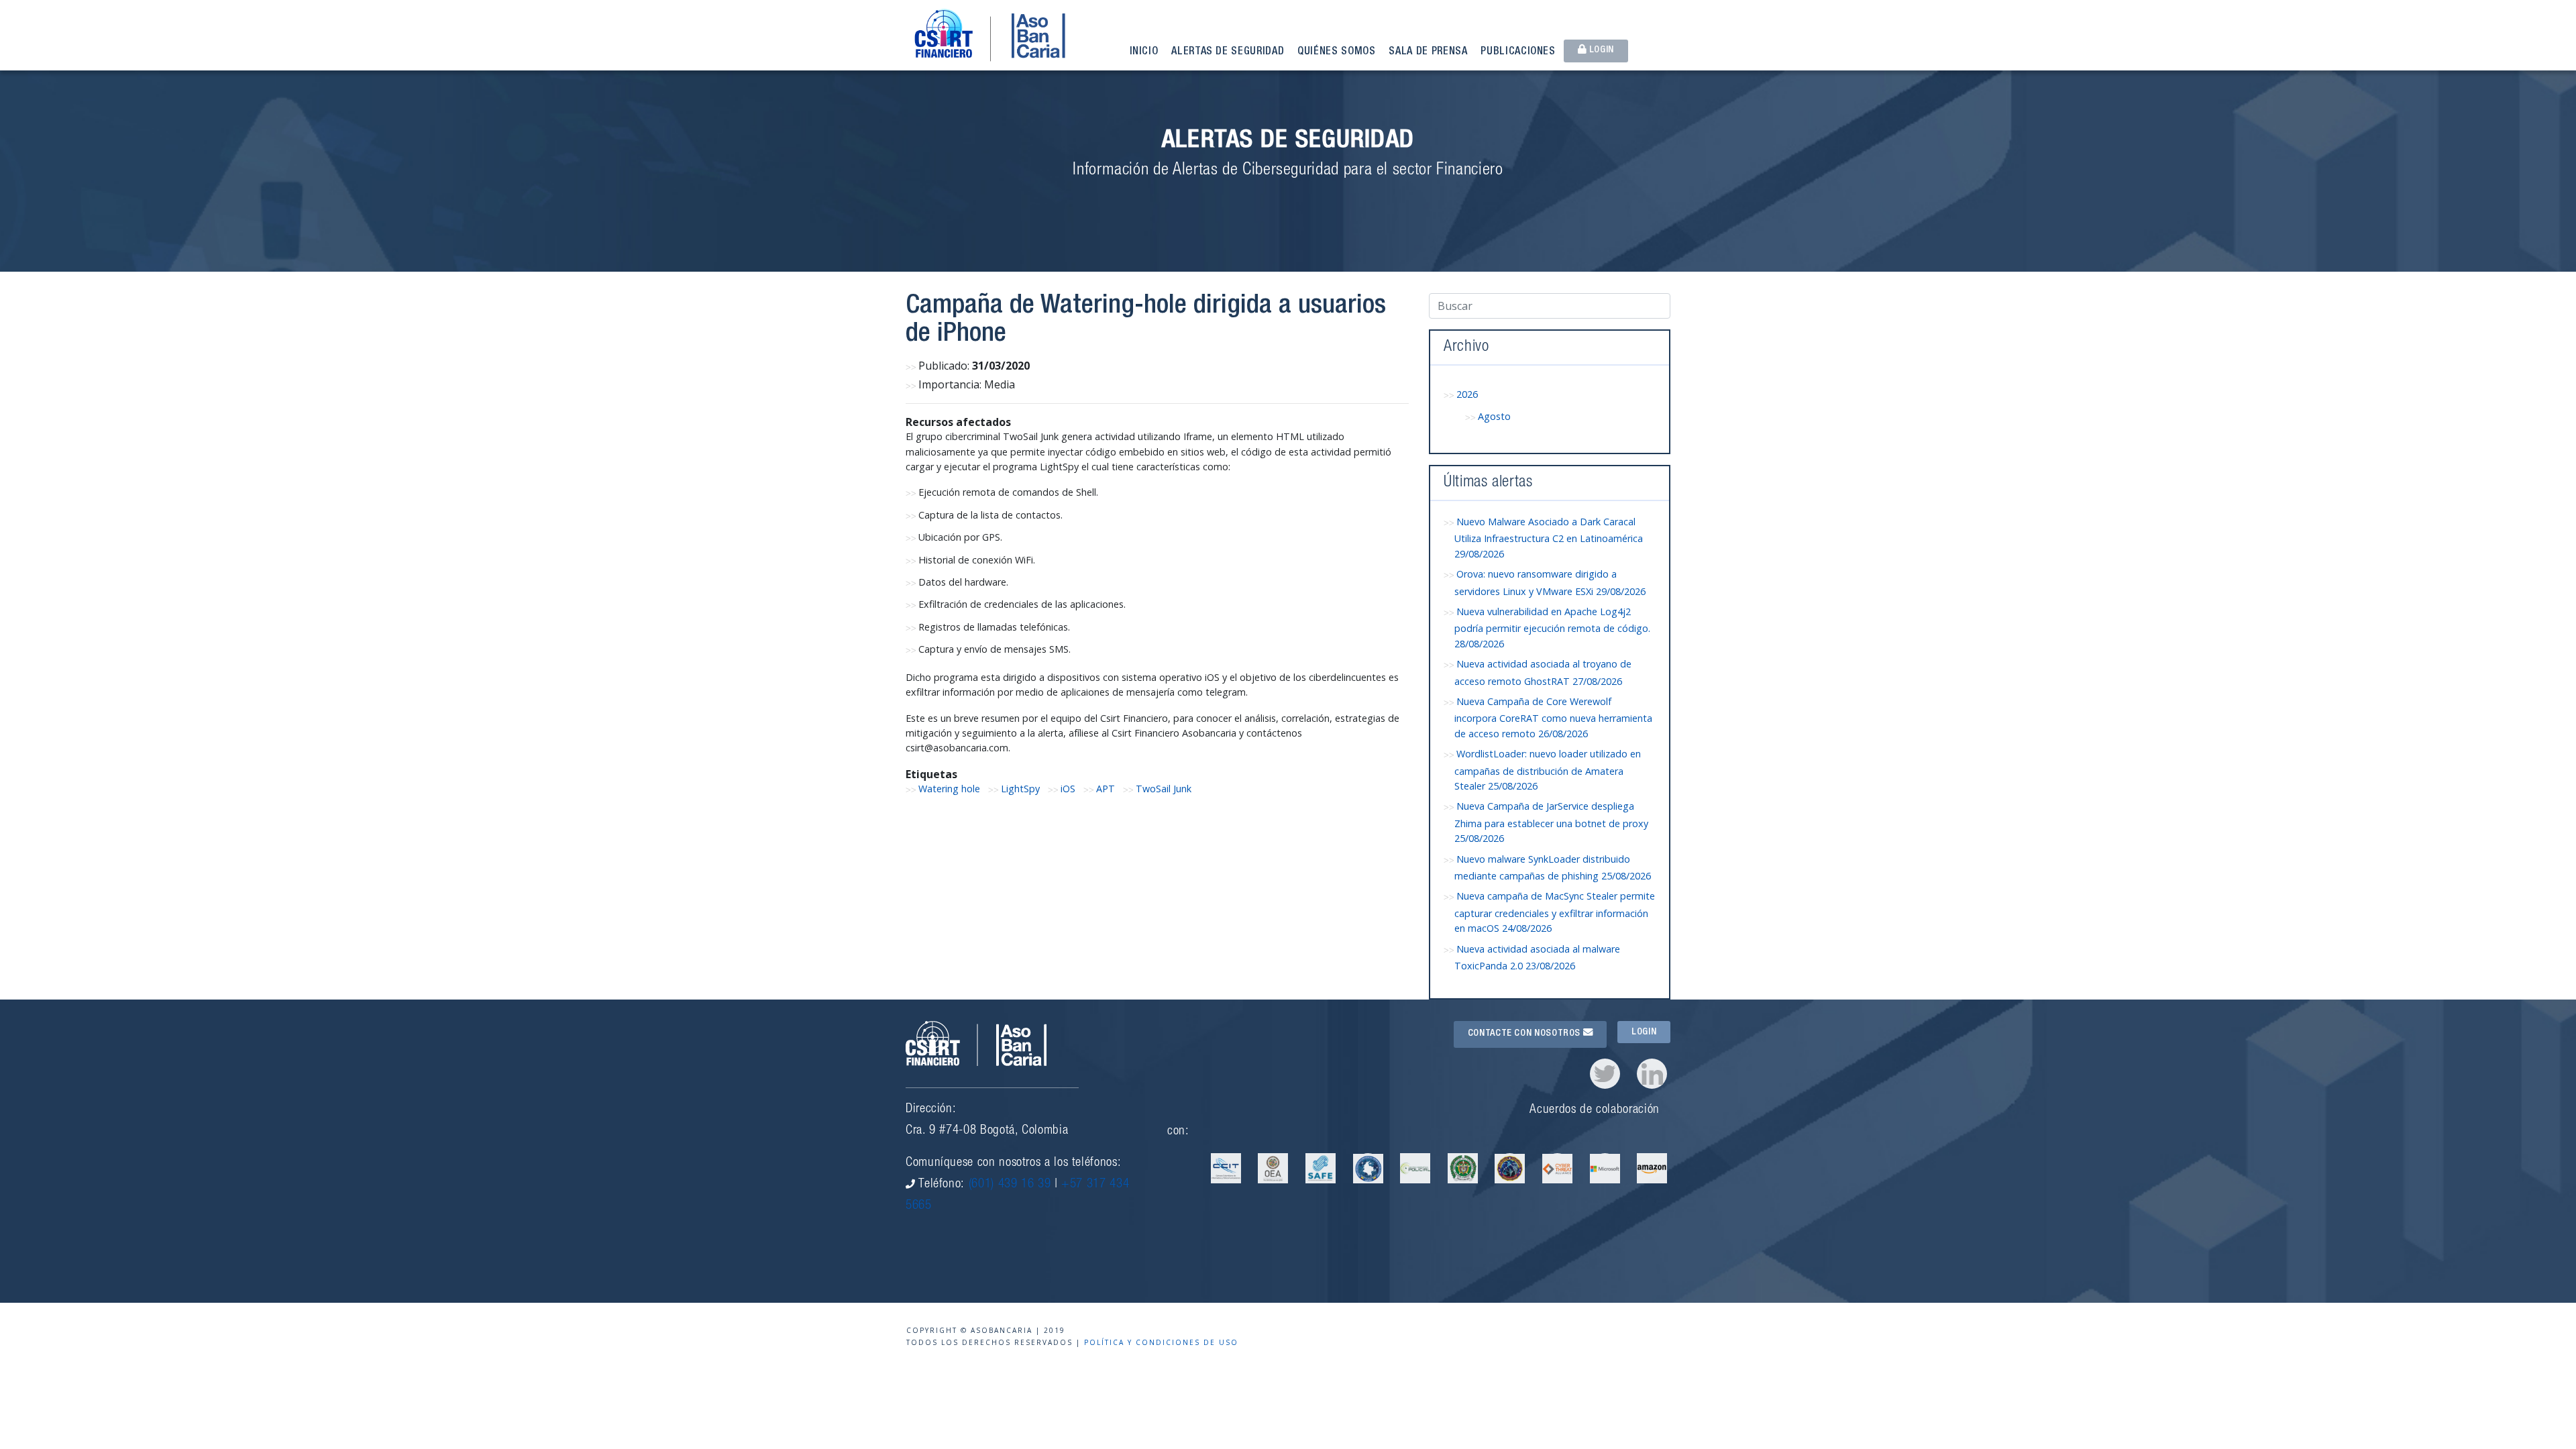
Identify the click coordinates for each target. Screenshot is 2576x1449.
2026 (1467, 394)
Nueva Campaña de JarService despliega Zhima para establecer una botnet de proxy (1551, 822)
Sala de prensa (1428, 52)
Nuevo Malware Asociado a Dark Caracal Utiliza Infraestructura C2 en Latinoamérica (1549, 538)
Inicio (1144, 52)
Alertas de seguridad (1228, 52)
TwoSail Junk (1164, 789)
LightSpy (1020, 789)
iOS (1068, 789)
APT (1106, 789)
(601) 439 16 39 (1010, 1184)
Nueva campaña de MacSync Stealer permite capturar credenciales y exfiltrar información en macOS (1555, 912)
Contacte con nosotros (1525, 1034)
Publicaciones (1518, 52)
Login (1600, 50)
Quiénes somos (1336, 52)
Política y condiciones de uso (1161, 1342)
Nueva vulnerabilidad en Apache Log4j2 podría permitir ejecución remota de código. (1552, 628)
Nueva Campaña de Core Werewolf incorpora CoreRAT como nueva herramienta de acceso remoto (1553, 717)
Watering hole (949, 789)
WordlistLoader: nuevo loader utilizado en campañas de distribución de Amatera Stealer (1548, 770)
